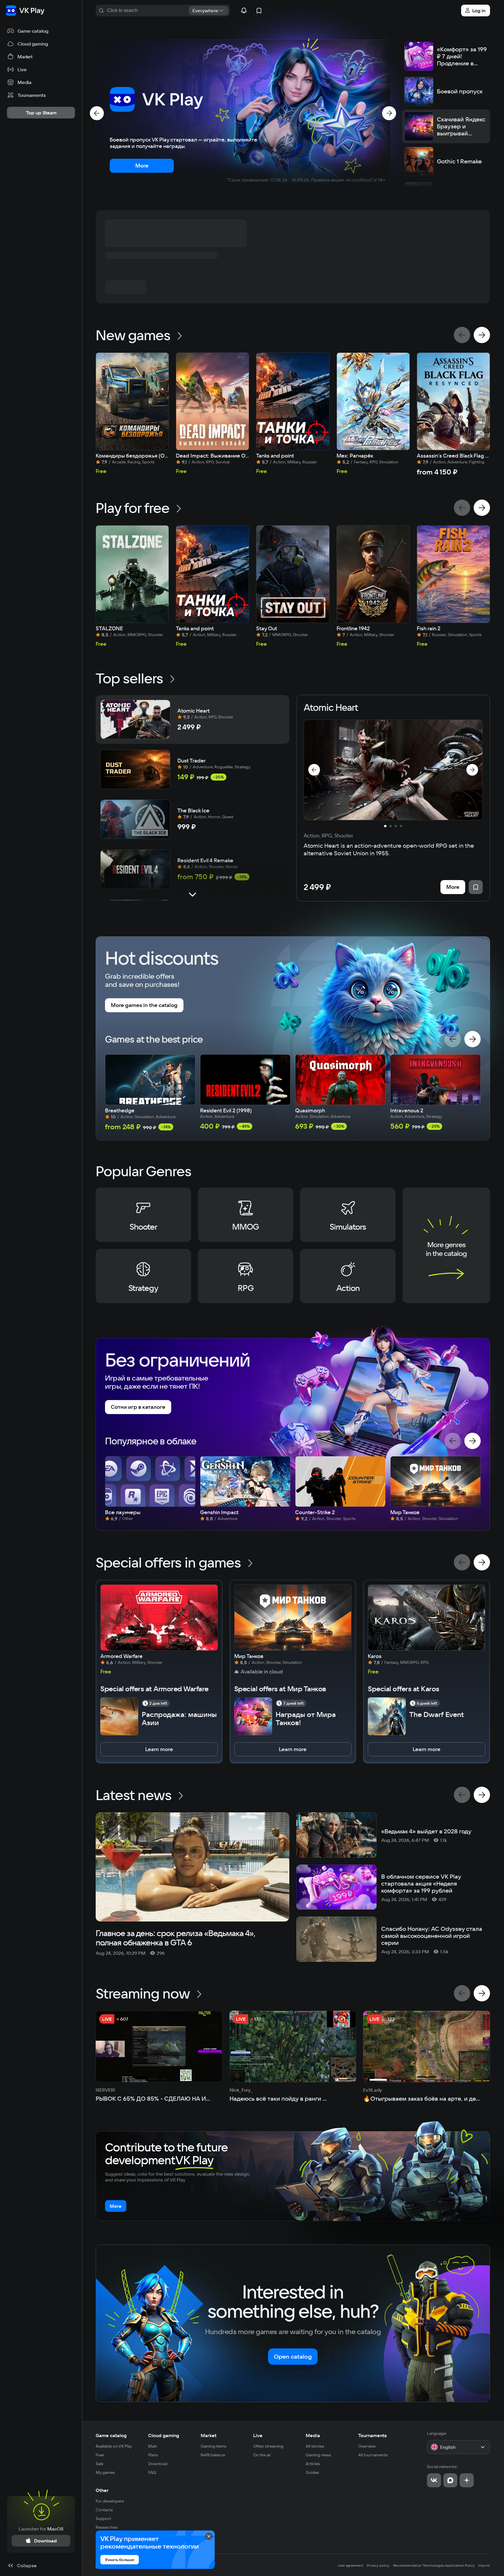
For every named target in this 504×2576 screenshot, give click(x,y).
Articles (313, 2464)
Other (102, 2490)
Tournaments (372, 2435)
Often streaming (268, 2446)
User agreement (351, 2565)
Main (153, 2446)
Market (209, 2435)
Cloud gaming (164, 2435)
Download (158, 2464)
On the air (262, 2455)
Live (258, 2435)
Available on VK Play (114, 2446)
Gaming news (318, 2455)
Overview (367, 2446)
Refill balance (213, 2455)
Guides (312, 2472)
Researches (107, 2527)
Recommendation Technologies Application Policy (434, 2565)
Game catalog (111, 2435)
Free (100, 2455)
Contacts (104, 2510)
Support (103, 2519)
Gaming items (213, 2446)
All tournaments (373, 2455)
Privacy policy (378, 2565)
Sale (99, 2464)
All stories (315, 2446)
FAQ (152, 2472)
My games (105, 2472)
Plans (153, 2455)
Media (313, 2435)
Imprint (484, 2565)
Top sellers (129, 678)
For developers (110, 2501)
